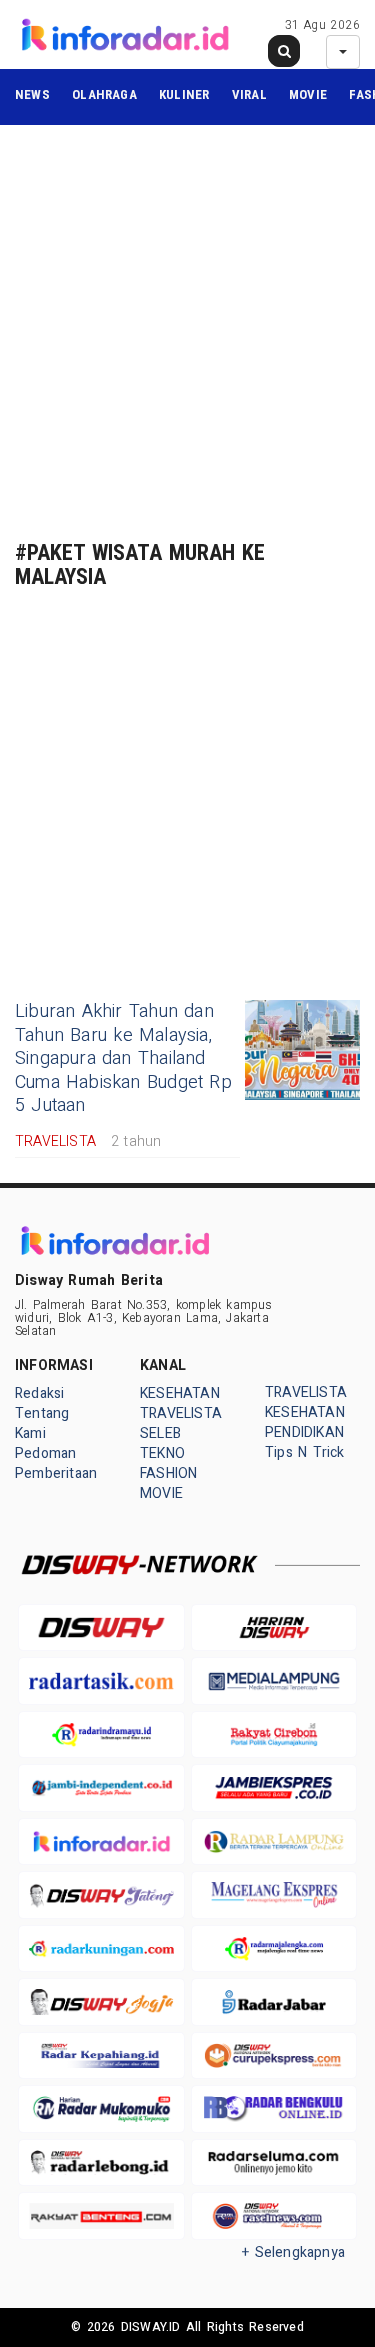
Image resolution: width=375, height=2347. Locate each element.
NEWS (32, 94)
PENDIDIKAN (304, 1432)
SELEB (160, 1433)
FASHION (168, 1473)
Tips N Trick (305, 1452)
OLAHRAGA (104, 94)
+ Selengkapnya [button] (293, 2252)
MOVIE (308, 94)
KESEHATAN (180, 1393)
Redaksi (39, 1393)
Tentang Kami (42, 1423)
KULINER (184, 94)
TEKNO (162, 1453)
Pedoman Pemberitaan (56, 1463)
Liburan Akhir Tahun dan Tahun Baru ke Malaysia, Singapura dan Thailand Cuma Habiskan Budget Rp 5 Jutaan (123, 1058)
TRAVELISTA (181, 1413)
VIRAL (249, 94)
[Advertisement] (187, 332)
